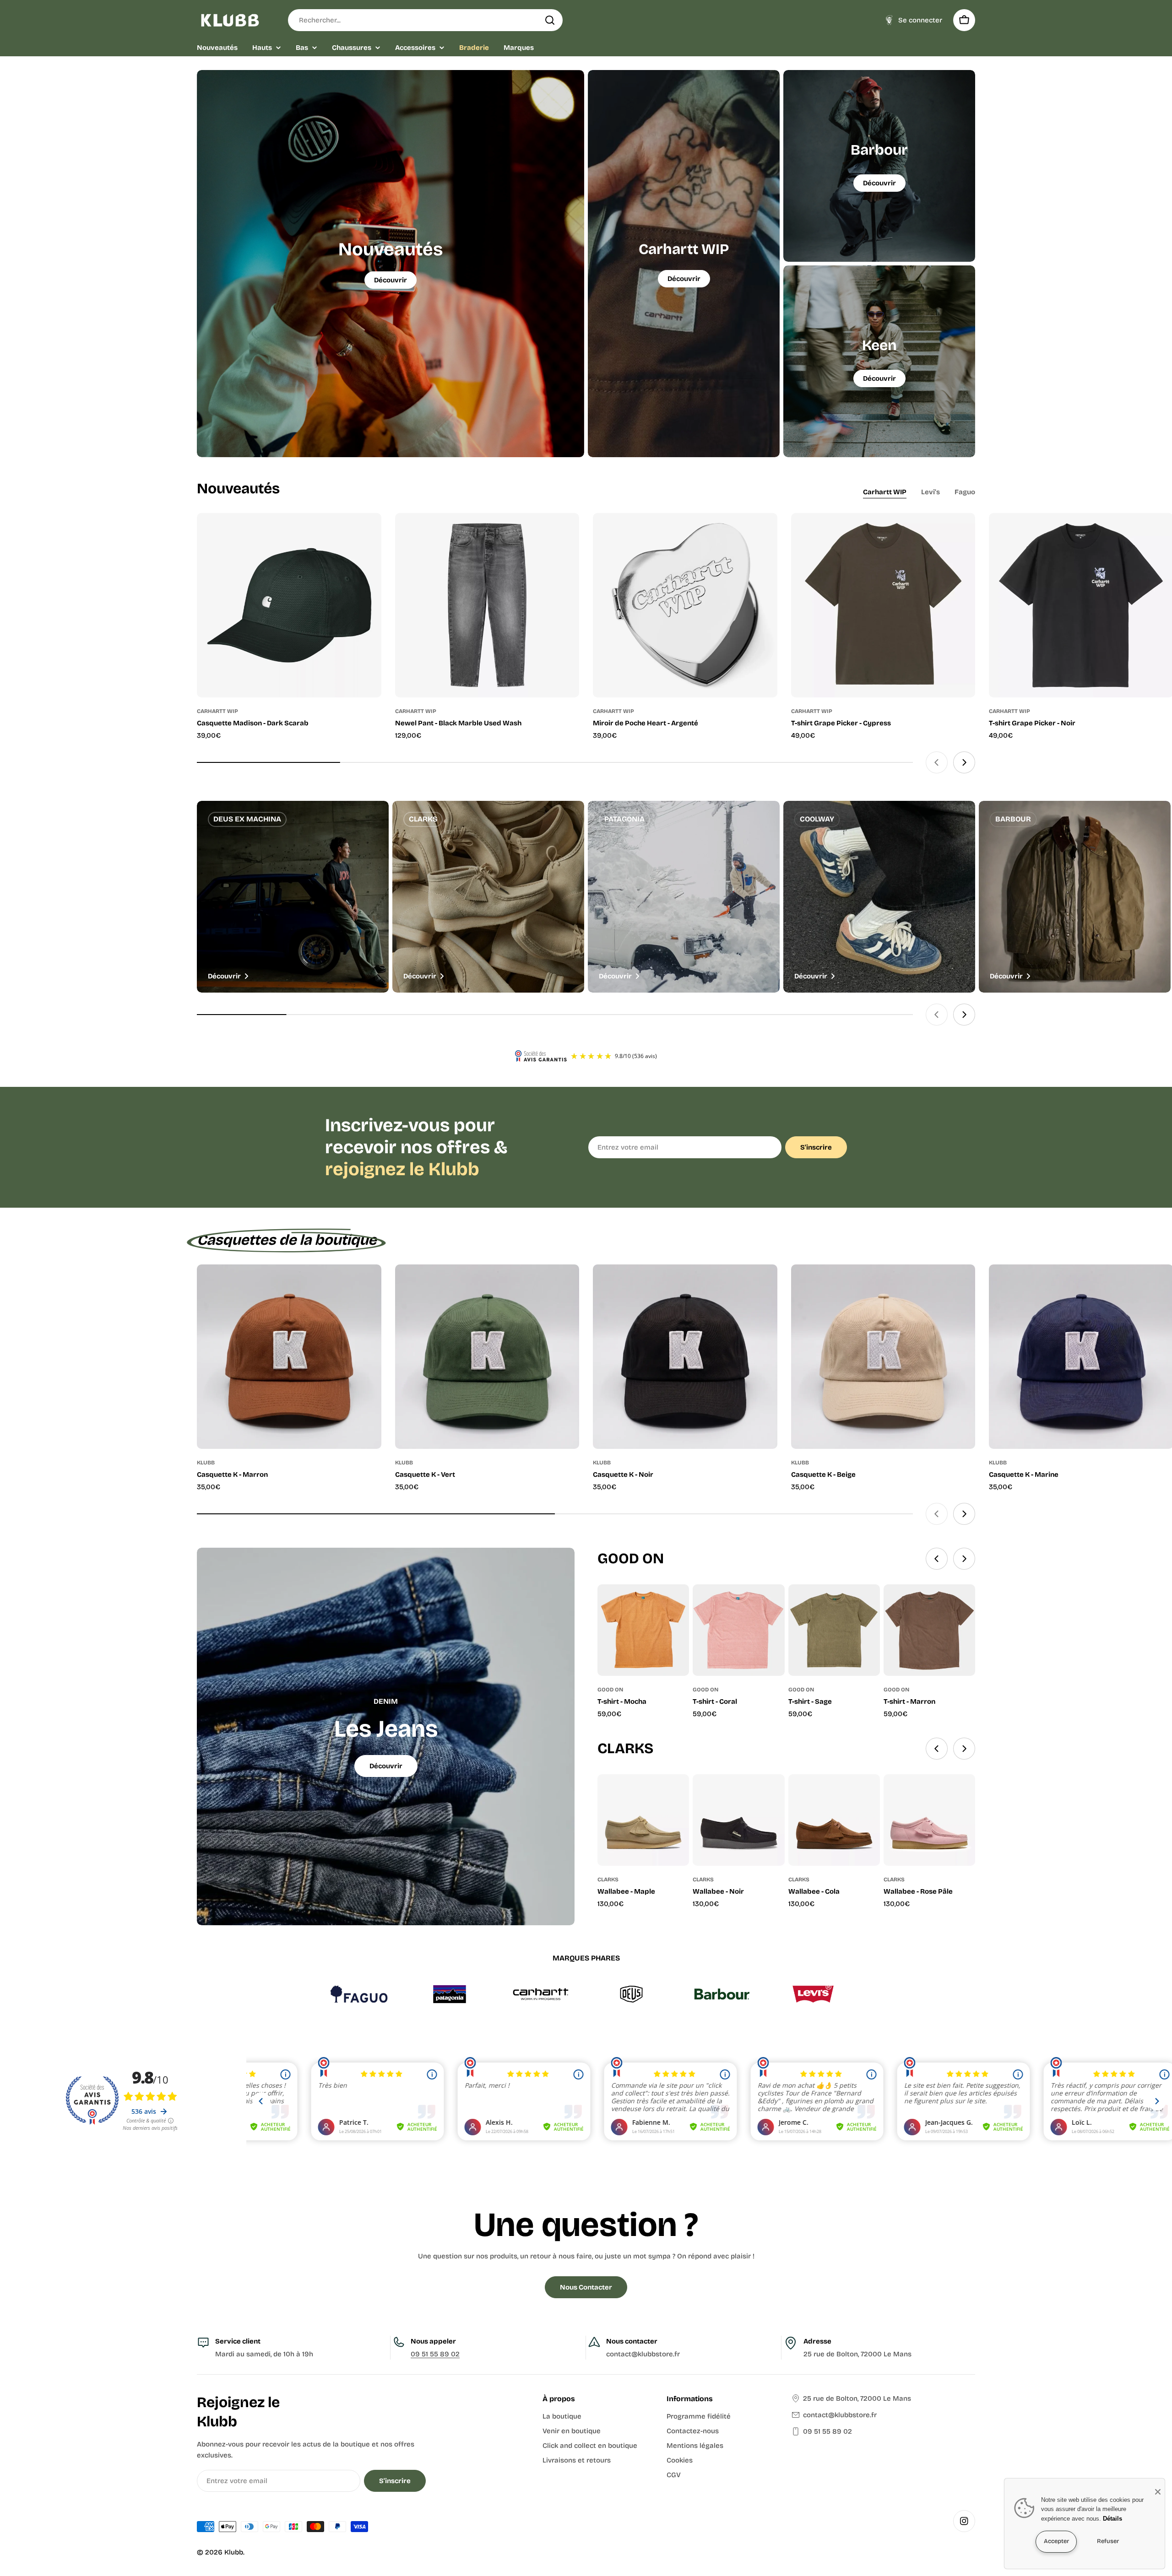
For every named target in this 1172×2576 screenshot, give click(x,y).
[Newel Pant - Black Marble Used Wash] (487, 605)
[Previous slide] (937, 762)
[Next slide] (964, 762)
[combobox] (425, 20)
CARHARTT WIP (217, 711)
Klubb (234, 2552)
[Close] (1158, 2492)
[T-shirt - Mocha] (643, 1630)
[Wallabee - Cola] (834, 1820)
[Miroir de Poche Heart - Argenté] (685, 605)
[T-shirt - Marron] (929, 1630)
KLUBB (206, 1463)
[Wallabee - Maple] (643, 1820)
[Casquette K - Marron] (289, 1357)
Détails (1112, 2519)
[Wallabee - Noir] (738, 1820)
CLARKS (608, 1879)
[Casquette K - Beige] (883, 1357)
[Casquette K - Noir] (685, 1357)
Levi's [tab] (931, 492)
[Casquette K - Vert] (487, 1357)
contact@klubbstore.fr (840, 2415)
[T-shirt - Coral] (738, 1630)
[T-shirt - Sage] (834, 1630)
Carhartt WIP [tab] (885, 492)
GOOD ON (610, 1690)
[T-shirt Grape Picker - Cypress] (883, 605)
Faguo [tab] (965, 492)
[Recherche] (550, 20)
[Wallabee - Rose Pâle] (929, 1820)
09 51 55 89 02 (435, 2354)
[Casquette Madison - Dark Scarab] (289, 605)
